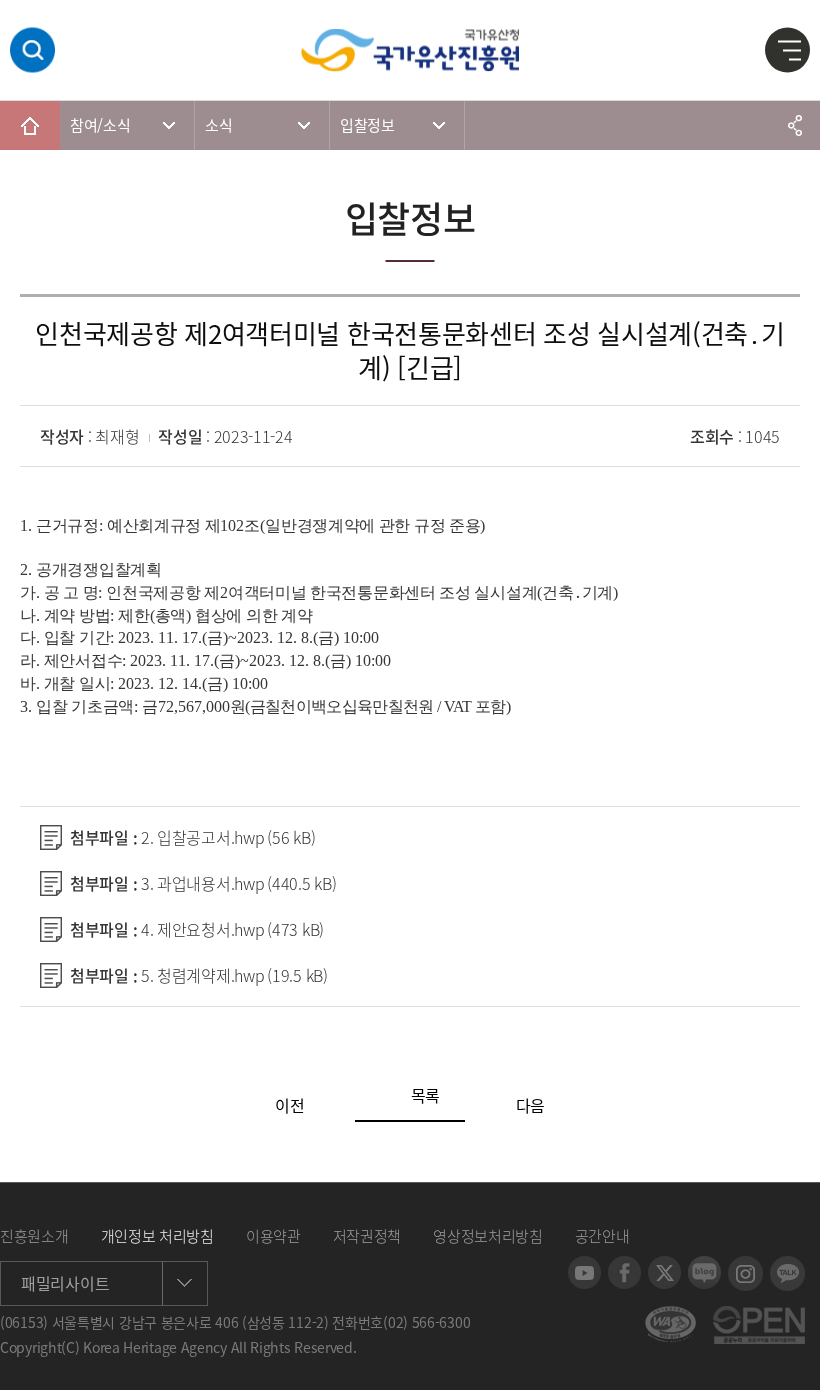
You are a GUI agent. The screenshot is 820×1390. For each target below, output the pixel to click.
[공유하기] (795, 125)
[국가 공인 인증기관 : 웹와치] (670, 1316)
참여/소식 (100, 125)
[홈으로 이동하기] (30, 125)
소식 (218, 125)
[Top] (790, 1360)
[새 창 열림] (584, 1266)
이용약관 (273, 1236)
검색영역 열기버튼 (32, 50)
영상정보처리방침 (488, 1236)
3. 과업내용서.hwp (238, 883)
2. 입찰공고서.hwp (228, 837)
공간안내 (602, 1236)
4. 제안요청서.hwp (232, 929)
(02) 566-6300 (426, 1322)
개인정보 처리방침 (157, 1236)
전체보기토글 (788, 51)
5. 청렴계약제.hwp (234, 975)
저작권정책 (367, 1236)
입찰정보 (367, 125)
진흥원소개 (34, 1236)
